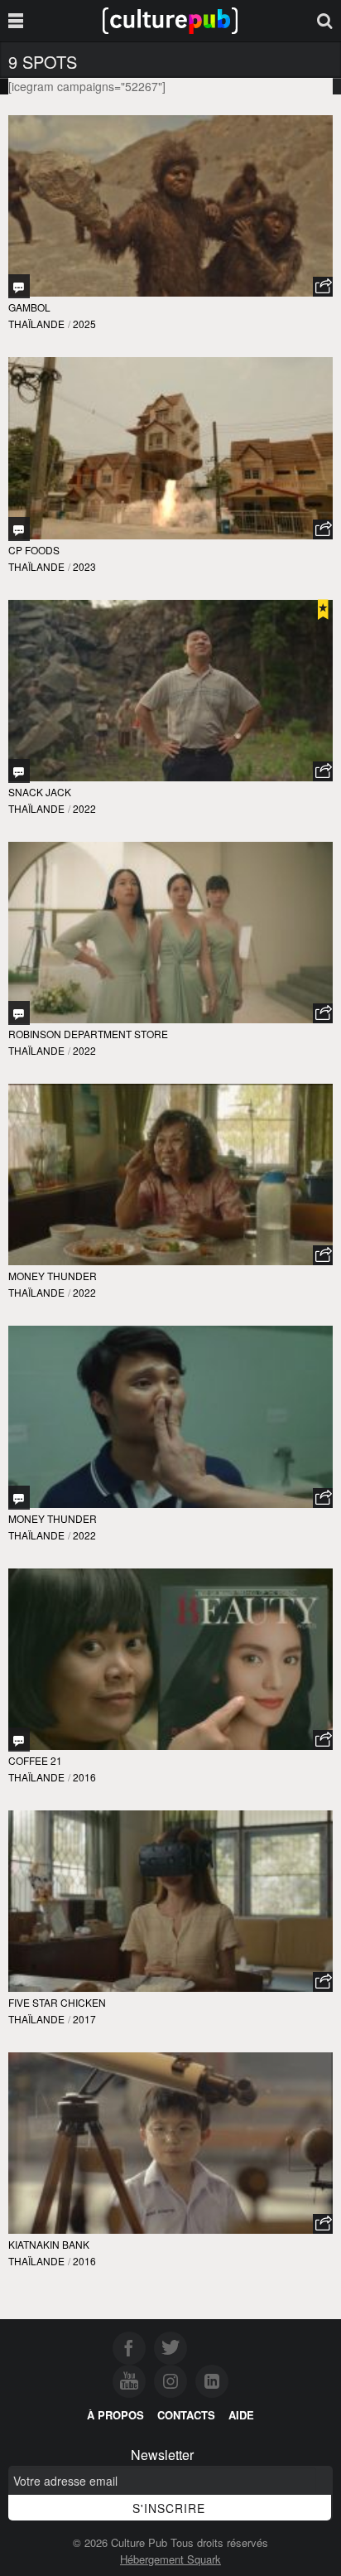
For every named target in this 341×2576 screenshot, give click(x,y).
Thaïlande (36, 324)
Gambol (29, 307)
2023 (84, 566)
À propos (115, 2415)
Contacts (186, 2415)
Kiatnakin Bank (49, 2244)
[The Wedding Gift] (19, 1013)
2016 (84, 1777)
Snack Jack (40, 792)
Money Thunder (53, 1276)
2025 (84, 324)
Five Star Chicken (57, 2002)
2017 (84, 2019)
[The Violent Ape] (19, 286)
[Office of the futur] (19, 1740)
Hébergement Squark (170, 2559)
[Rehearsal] (19, 1498)
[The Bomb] (19, 771)
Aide (241, 2415)
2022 (84, 808)
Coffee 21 (35, 1760)
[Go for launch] (19, 529)
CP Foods (34, 550)
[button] (323, 287)
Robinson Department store (88, 1034)
